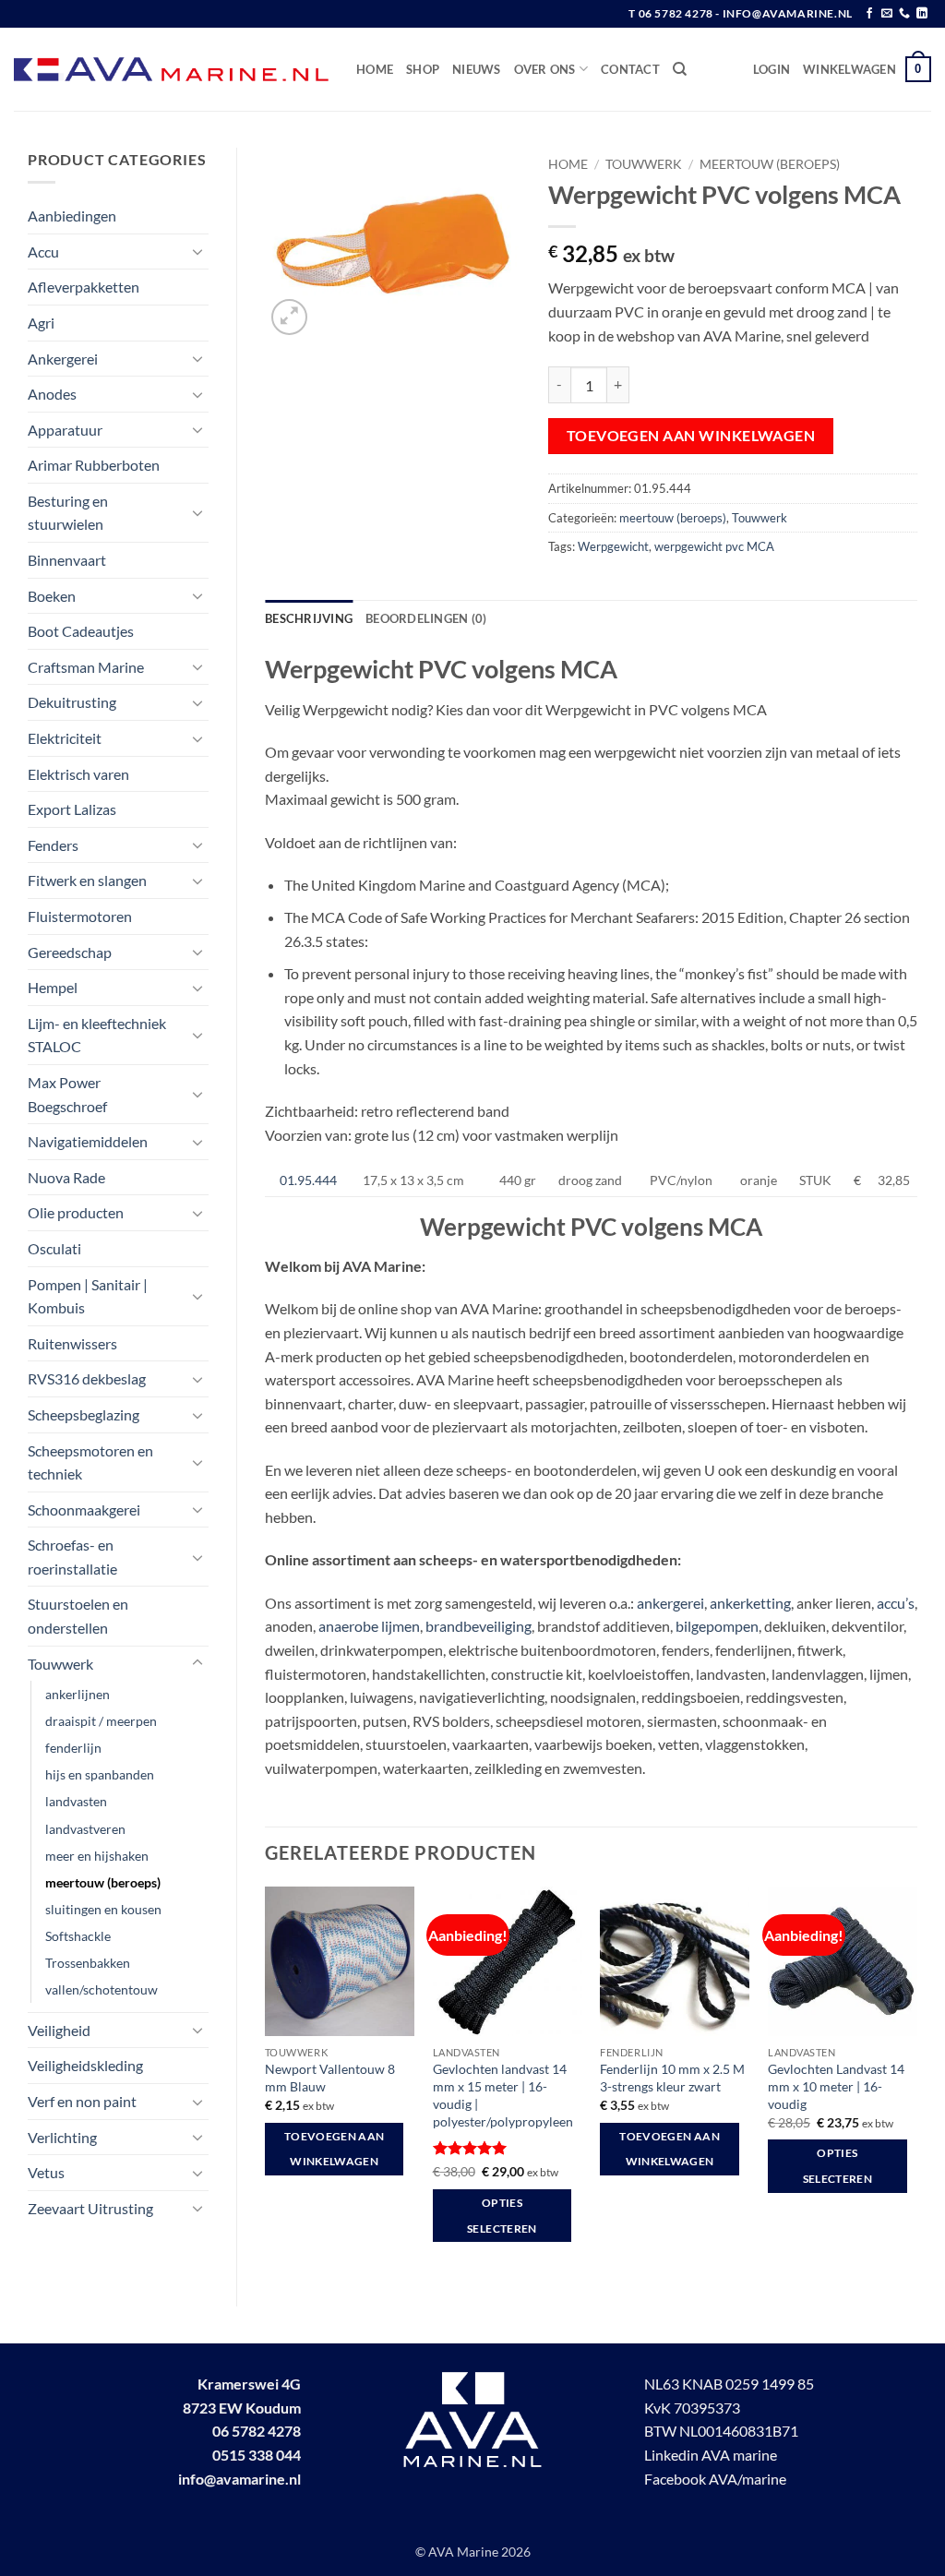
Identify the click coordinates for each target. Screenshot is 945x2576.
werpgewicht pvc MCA (714, 546)
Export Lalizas (72, 809)
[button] (772, 69)
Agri (41, 323)
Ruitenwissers (72, 1343)
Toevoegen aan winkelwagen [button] (335, 2149)
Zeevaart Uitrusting (90, 2208)
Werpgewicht (613, 546)
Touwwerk (60, 1664)
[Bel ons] (904, 14)
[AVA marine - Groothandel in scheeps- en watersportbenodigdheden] (171, 70)
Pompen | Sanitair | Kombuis (88, 1296)
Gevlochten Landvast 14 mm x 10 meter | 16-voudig (836, 2086)
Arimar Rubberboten (94, 465)
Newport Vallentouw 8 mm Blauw (330, 2078)
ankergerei (670, 1603)
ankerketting (750, 1603)
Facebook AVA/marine (715, 2479)
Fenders (53, 845)
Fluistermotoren (80, 916)
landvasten (76, 1801)
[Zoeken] (680, 69)
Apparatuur (65, 430)
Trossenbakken (88, 1963)
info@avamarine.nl (239, 2479)
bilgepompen (717, 1626)
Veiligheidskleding (85, 2065)
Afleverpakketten (84, 287)
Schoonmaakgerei (84, 1510)
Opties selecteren (502, 2216)
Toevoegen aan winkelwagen (691, 436)
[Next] (916, 2081)
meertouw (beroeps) (103, 1882)
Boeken (52, 596)
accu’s (896, 1603)
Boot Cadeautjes (81, 631)
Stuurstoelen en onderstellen (78, 1616)
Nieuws (477, 69)
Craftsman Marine (86, 667)
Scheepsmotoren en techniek (90, 1462)
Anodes (52, 394)
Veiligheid (59, 2030)
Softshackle (78, 1936)
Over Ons (545, 69)
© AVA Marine (458, 2552)
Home (375, 69)
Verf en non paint (82, 2101)
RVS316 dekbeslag (87, 1378)
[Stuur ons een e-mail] (887, 14)
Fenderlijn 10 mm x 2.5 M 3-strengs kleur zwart (672, 2078)
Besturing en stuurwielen (68, 513)
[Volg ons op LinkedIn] (922, 14)
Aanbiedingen (72, 216)
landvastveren (85, 1829)
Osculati (54, 1248)
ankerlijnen (78, 1694)
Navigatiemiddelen (88, 1141)
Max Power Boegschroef (67, 1094)
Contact (630, 69)
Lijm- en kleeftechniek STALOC (97, 1035)
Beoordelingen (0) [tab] (426, 618)
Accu (43, 252)
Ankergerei (63, 359)
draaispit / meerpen (101, 1721)
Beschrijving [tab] (309, 618)
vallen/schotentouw (102, 1989)
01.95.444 (308, 1180)
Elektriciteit (65, 738)
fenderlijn (73, 1748)
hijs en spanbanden (100, 1774)
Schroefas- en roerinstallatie (72, 1557)
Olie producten (76, 1212)
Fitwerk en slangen (87, 880)
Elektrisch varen (78, 774)
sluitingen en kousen (103, 1909)
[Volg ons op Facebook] (869, 14)
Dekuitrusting (72, 702)
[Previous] (266, 2081)
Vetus (46, 2172)
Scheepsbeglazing (84, 1414)
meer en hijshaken (97, 1856)
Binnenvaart (67, 560)
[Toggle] (197, 251)
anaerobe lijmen (369, 1626)
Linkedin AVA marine (711, 2455)
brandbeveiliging (478, 1626)
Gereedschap (70, 952)
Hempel (53, 987)
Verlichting (62, 2137)
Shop (423, 69)
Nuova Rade (66, 1177)
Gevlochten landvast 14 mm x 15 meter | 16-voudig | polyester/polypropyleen (503, 2095)
